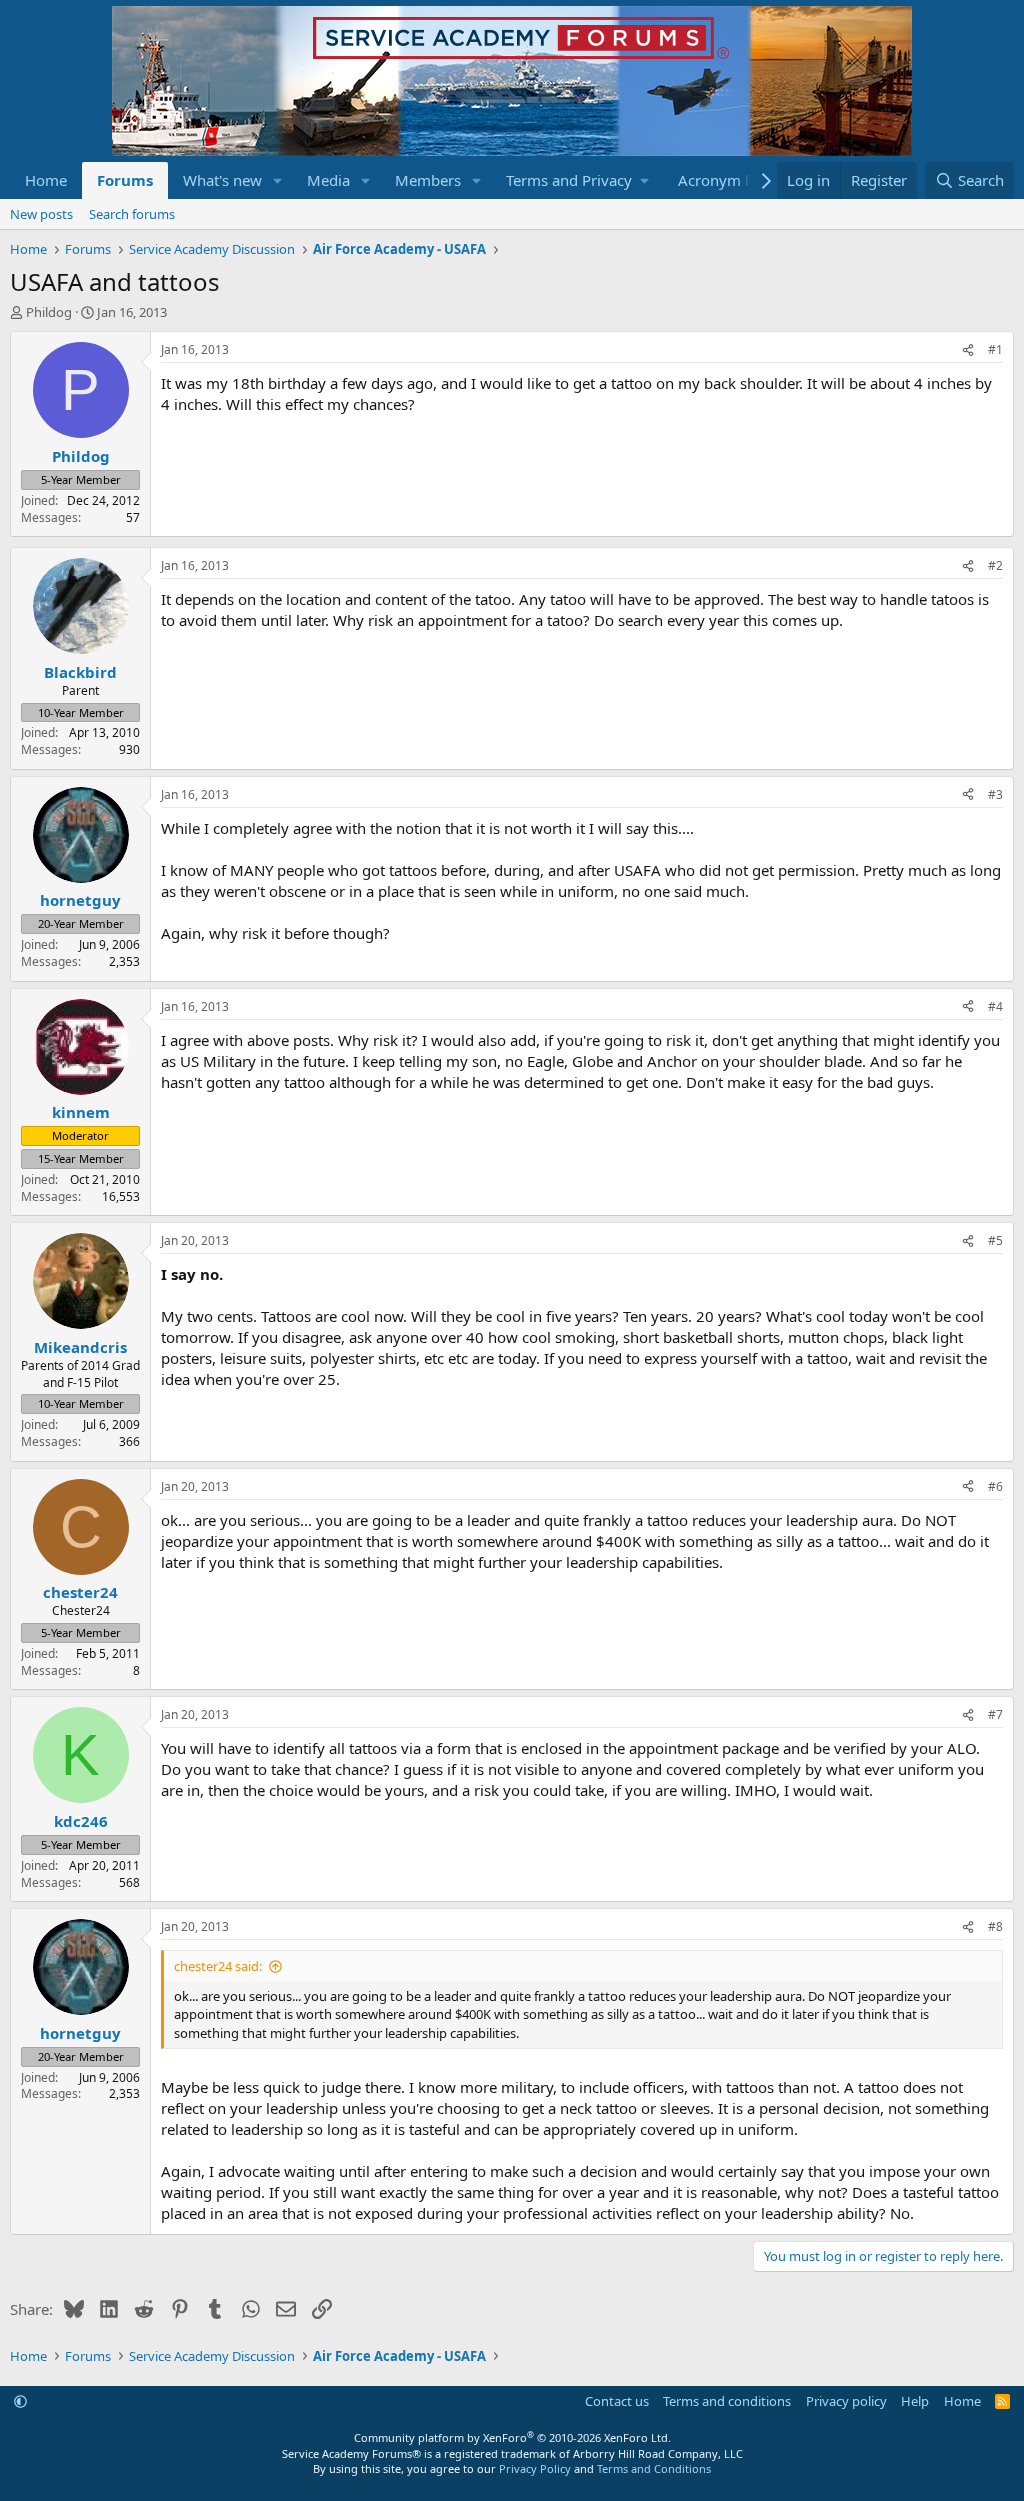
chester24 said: (218, 1966)
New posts (41, 214)
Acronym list (721, 180)
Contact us (617, 2401)
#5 (995, 1240)
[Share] (968, 350)
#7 (995, 1714)
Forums (125, 180)
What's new (222, 180)
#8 (995, 1926)
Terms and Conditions (654, 2468)
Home (46, 180)
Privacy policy (846, 2401)
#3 (995, 794)
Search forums (132, 214)
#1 (995, 349)
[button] (278, 180)
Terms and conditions (727, 2401)
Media (328, 180)
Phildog (49, 312)
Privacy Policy (535, 2468)
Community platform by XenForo (512, 2437)
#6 (995, 1486)
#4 (995, 1006)
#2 (995, 565)
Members (428, 180)
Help (915, 2401)
